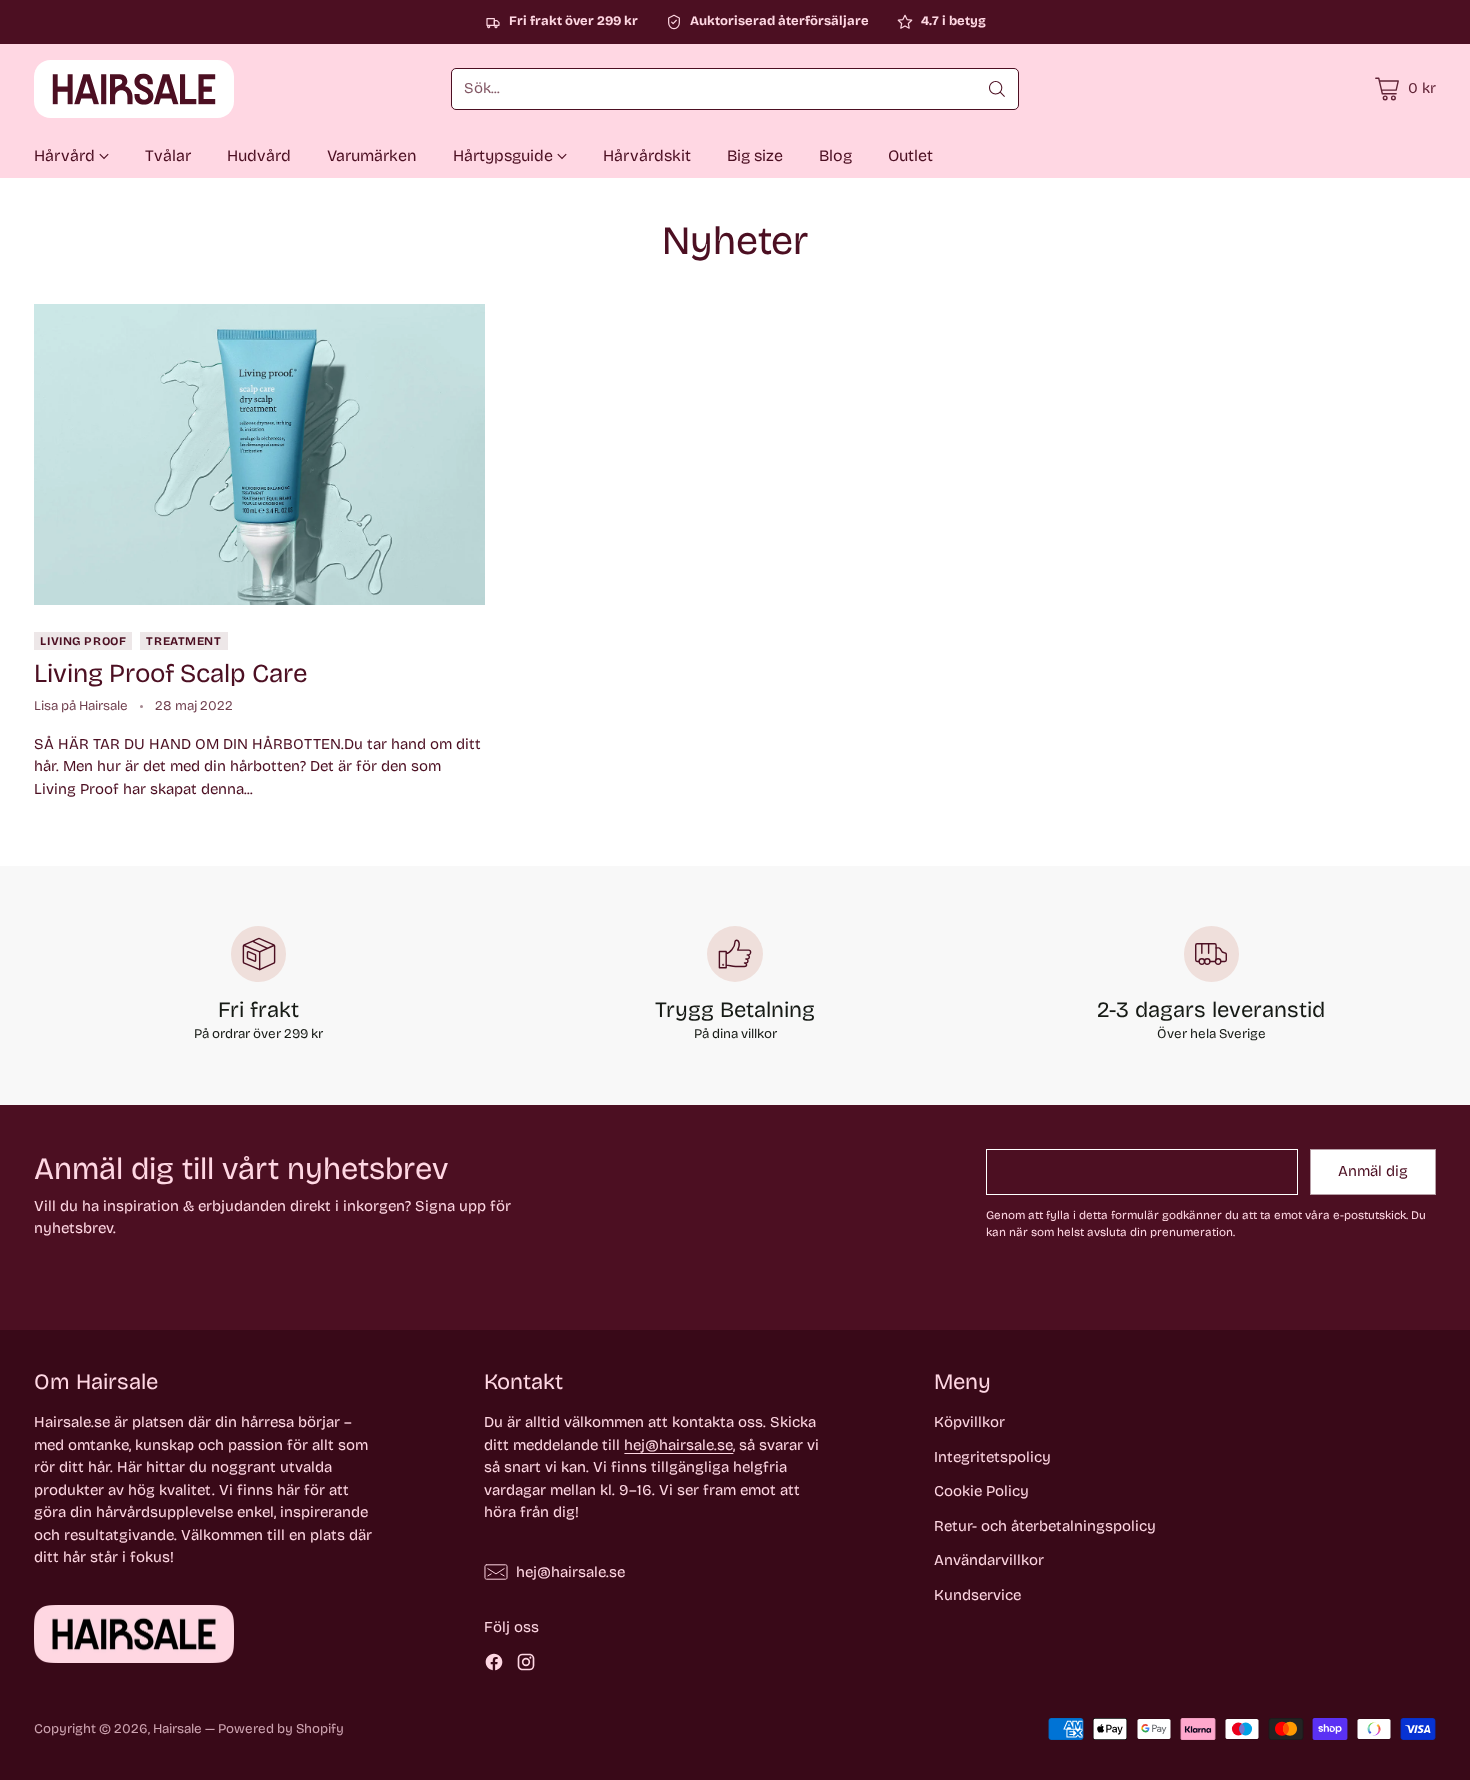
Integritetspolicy (992, 1457)
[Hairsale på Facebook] (494, 1665)
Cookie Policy (981, 1491)
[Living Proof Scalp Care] (259, 454)
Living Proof (83, 641)
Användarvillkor (989, 1560)
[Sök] (997, 89)
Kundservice (977, 1595)
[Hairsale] (134, 89)
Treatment (183, 641)
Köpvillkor (969, 1422)
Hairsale (177, 1729)
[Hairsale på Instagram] (526, 1665)
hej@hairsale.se (678, 1445)
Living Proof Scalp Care (171, 673)
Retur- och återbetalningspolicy (1045, 1526)
